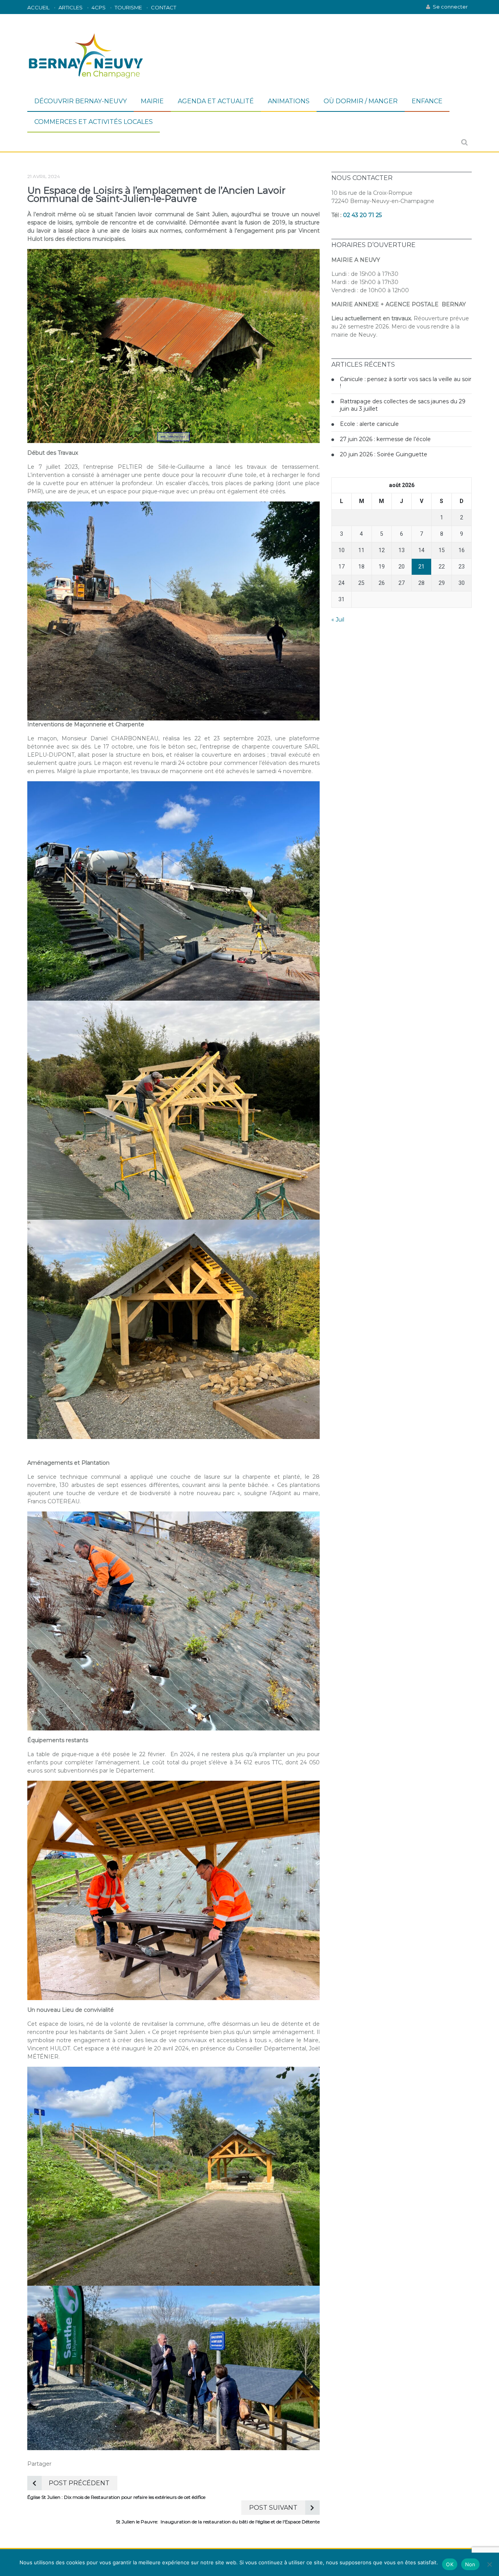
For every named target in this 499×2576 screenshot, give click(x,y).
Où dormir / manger (361, 101)
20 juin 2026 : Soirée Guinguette (384, 454)
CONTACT (164, 7)
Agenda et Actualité (216, 101)
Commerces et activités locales (94, 122)
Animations (289, 101)
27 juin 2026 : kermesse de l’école (385, 439)
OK (450, 2564)
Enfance (427, 101)
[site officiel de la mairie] (86, 53)
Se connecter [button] (450, 7)
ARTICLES (71, 7)
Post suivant (273, 2508)
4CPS (99, 7)
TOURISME (128, 7)
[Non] (489, 2564)
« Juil (338, 620)
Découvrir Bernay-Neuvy (81, 101)
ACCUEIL (38, 7)
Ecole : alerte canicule (369, 424)
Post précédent (79, 2483)
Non (470, 2564)
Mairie (152, 101)
